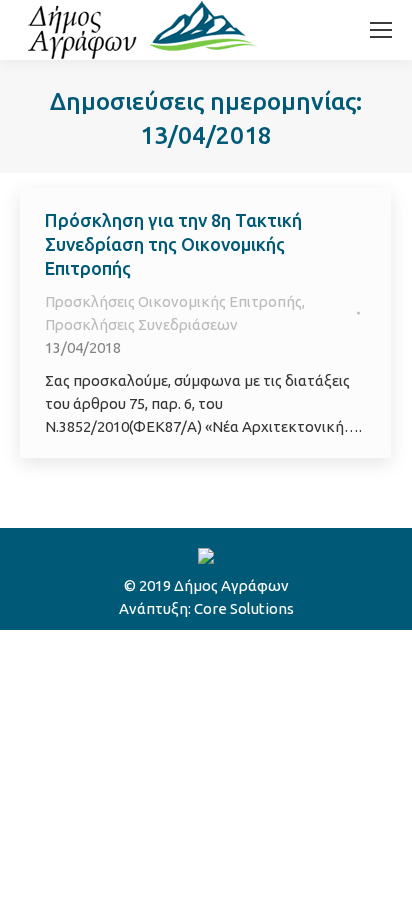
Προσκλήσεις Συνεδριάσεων (141, 324)
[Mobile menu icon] (381, 30)
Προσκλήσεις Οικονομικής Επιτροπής (173, 301)
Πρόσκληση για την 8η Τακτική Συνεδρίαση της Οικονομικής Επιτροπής (173, 244)
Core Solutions (244, 608)
